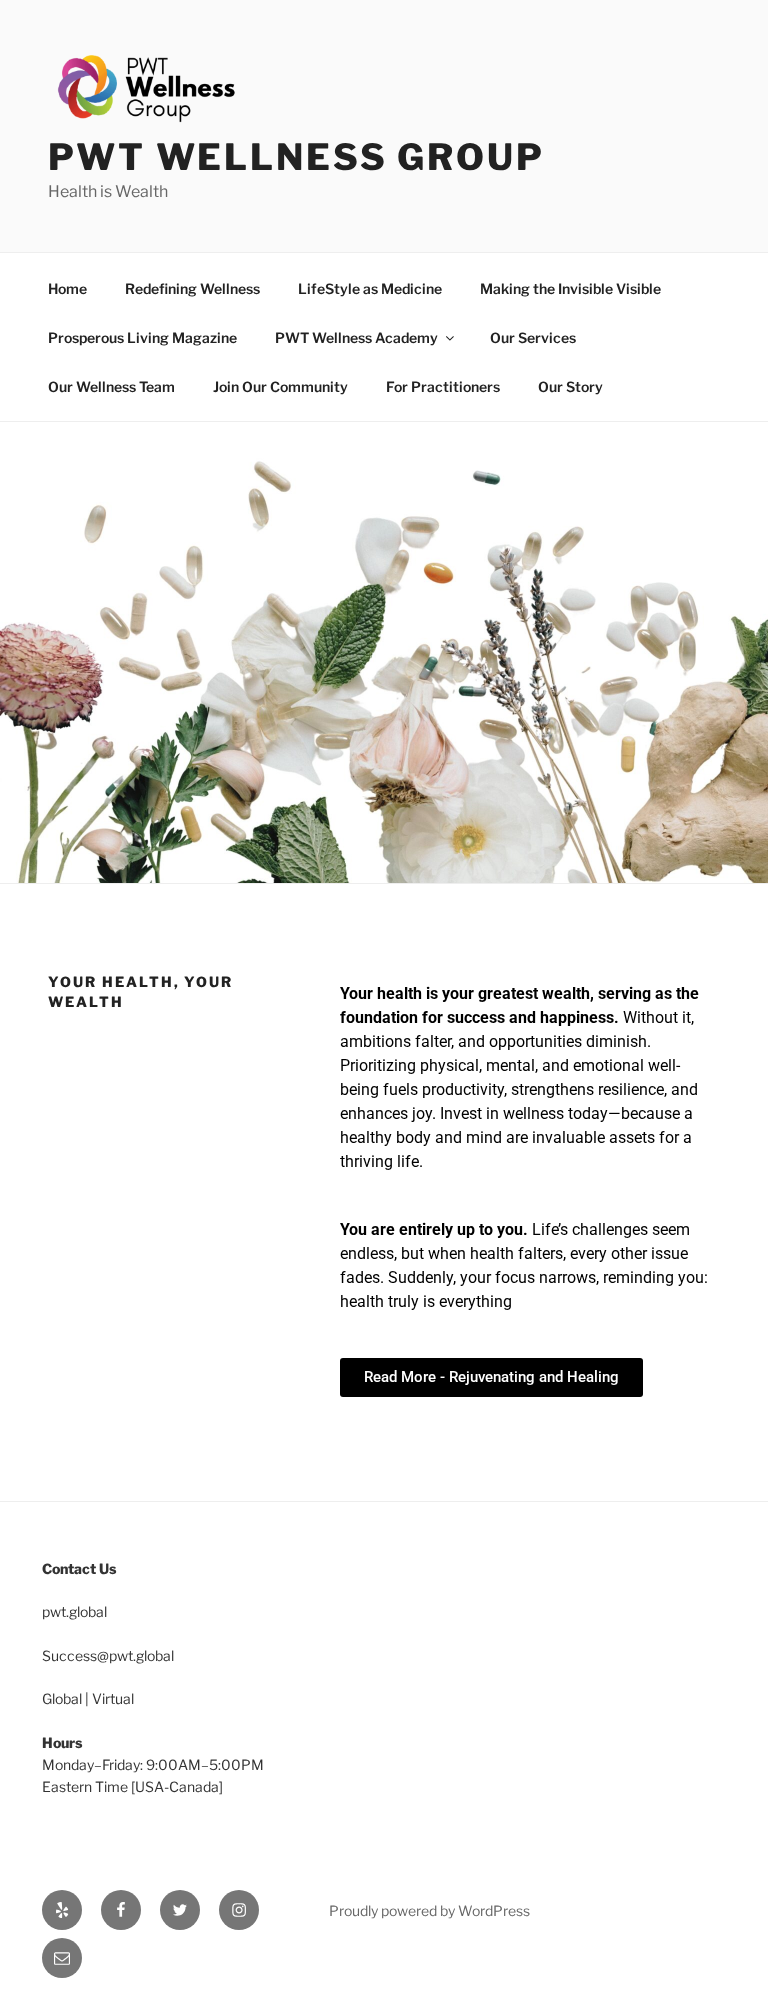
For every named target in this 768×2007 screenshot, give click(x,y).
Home (67, 288)
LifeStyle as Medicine (370, 288)
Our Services (533, 337)
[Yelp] (62, 1910)
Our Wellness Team (111, 386)
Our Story (570, 386)
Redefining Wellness (192, 288)
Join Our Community (280, 386)
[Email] (62, 1958)
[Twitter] (180, 1910)
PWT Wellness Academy (356, 337)
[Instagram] (239, 1910)
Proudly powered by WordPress (429, 1910)
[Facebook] (121, 1910)
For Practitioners (443, 386)
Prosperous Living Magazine (142, 337)
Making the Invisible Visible (570, 288)
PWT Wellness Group (296, 157)
